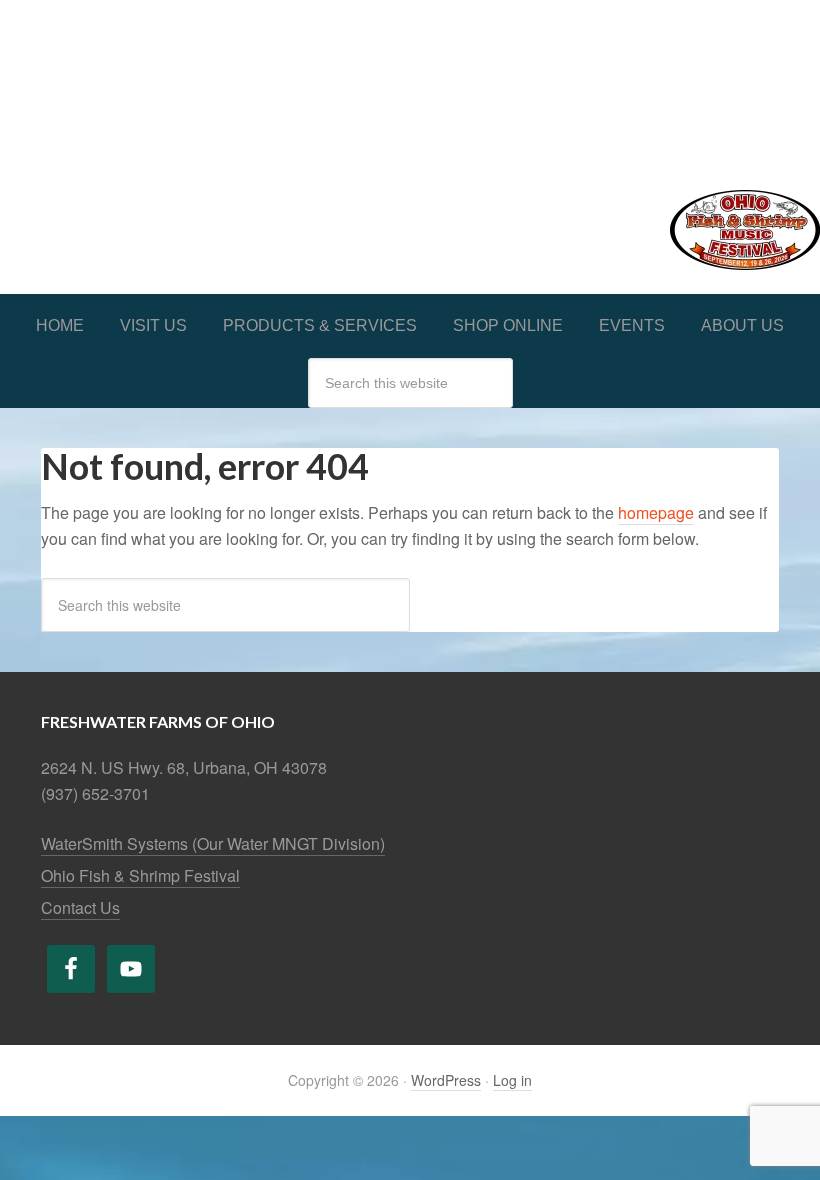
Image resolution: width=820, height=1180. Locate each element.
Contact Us (80, 907)
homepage (656, 512)
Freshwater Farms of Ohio (410, 82)
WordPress (446, 1080)
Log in (512, 1080)
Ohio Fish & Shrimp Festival (140, 875)
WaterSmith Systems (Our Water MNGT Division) (213, 843)
